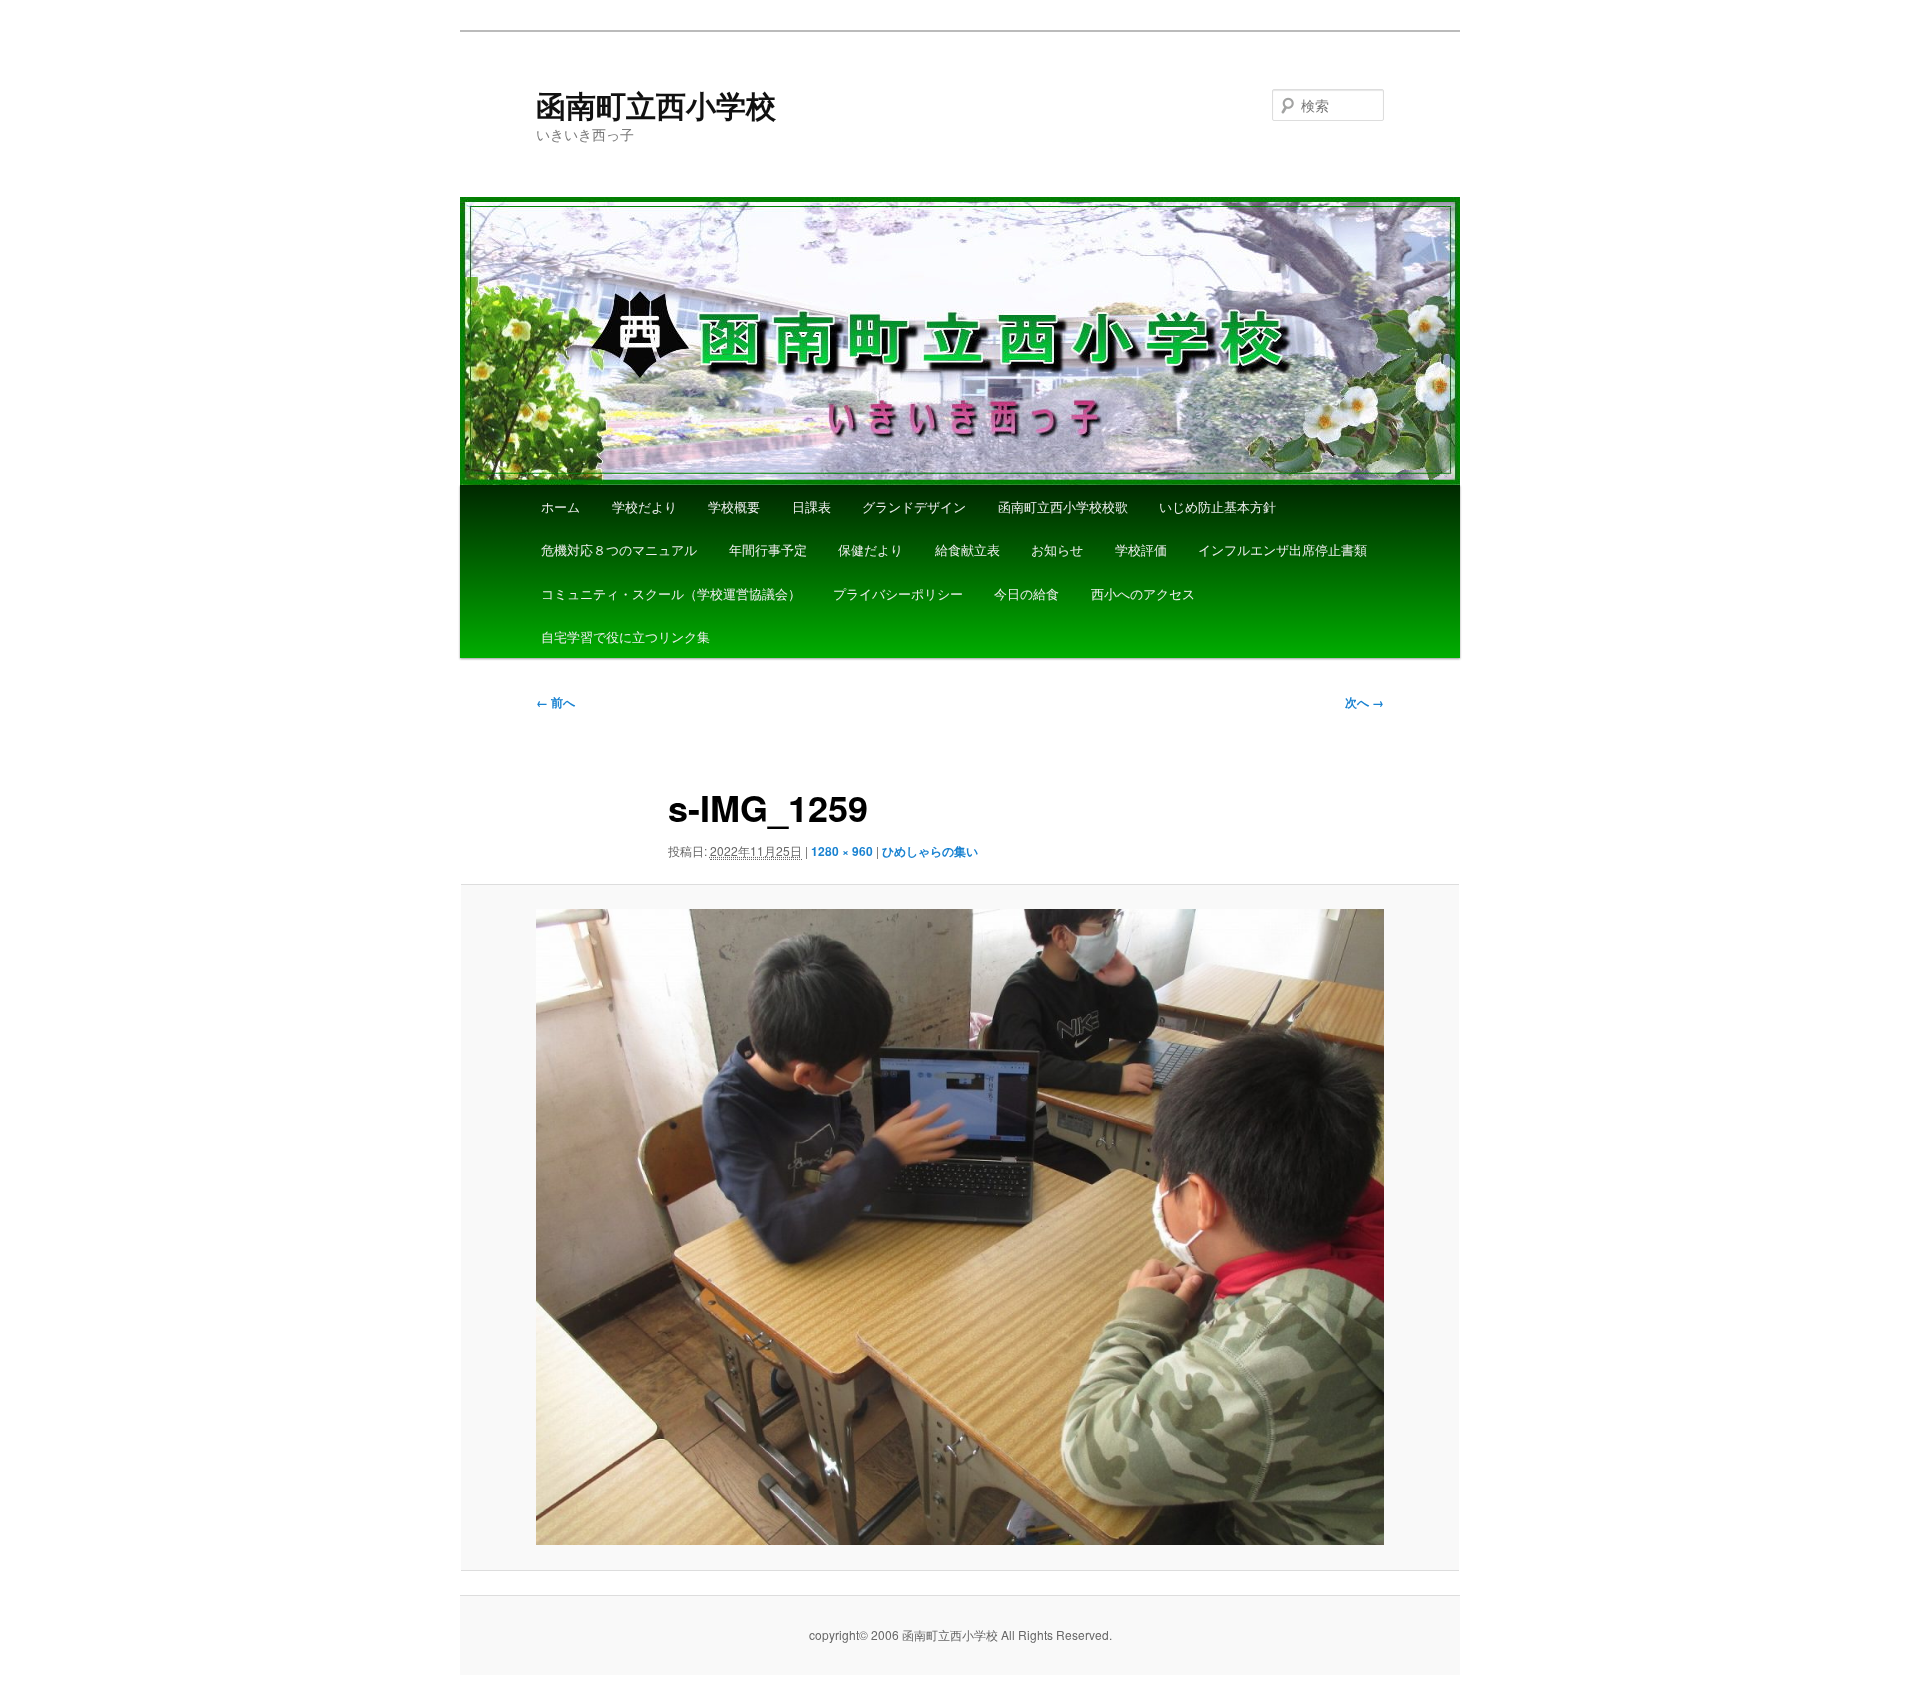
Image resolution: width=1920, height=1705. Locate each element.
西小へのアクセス (1143, 593)
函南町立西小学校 (656, 104)
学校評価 (1141, 549)
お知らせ (1057, 549)
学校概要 (734, 506)
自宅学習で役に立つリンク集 (625, 636)
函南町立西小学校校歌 (1063, 506)
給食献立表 (967, 549)
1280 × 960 (842, 851)
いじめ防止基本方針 (1217, 506)
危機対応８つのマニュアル (619, 549)
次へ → (1364, 702)
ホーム (560, 506)
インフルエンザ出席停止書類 (1282, 549)
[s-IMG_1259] (960, 1227)
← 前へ (555, 702)
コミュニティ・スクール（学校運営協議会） (671, 593)
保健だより (870, 549)
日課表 (811, 506)
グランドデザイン (914, 506)
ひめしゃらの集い (930, 851)
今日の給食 (1026, 593)
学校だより (644, 506)
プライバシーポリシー (898, 593)
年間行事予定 (768, 549)
